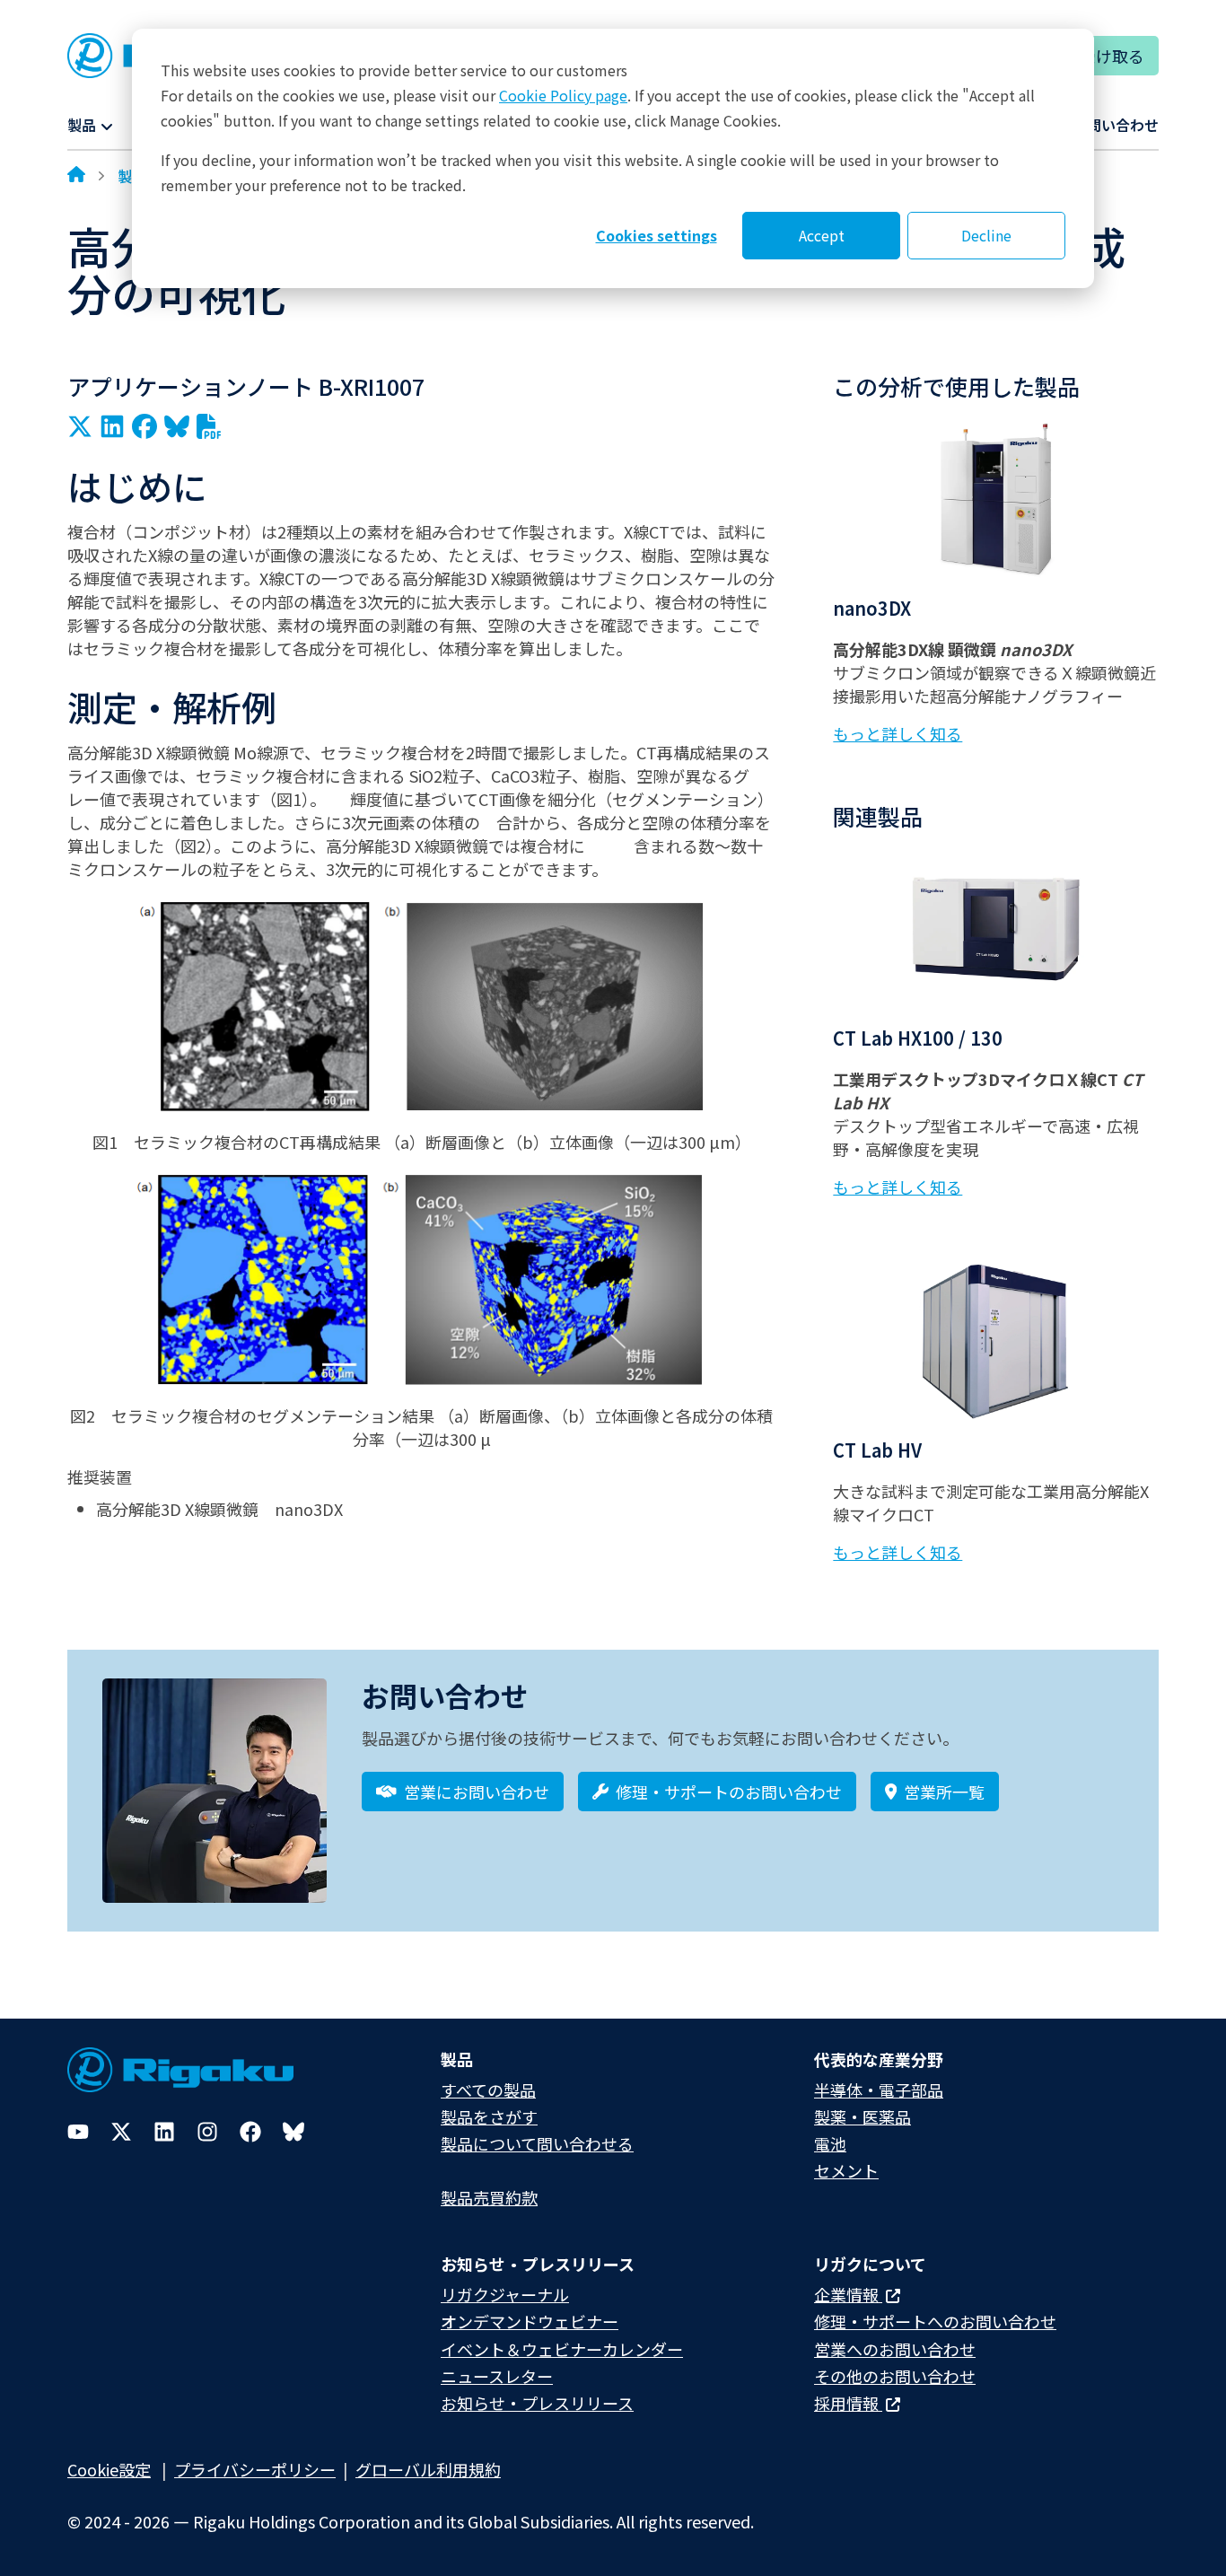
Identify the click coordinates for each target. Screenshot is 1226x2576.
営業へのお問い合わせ (895, 2349)
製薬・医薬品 (863, 2116)
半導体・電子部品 (879, 2090)
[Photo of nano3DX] (996, 499)
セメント (846, 2170)
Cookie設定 (109, 2469)
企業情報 (848, 2294)
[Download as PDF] (209, 426)
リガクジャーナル (505, 2294)
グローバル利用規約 (428, 2469)
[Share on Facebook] (144, 426)
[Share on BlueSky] (177, 426)
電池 (830, 2143)
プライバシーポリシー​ (255, 2469)
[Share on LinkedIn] (112, 426)
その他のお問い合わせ (895, 2376)
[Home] (76, 176)
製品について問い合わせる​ (537, 2143)
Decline (986, 235)
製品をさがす (489, 2116)
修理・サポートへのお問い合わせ (935, 2321)
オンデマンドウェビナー (530, 2321)
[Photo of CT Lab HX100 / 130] (996, 929)
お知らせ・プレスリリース (537, 2403)
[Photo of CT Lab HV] (996, 1341)
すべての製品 (488, 2090)
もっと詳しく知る (898, 733)
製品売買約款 (489, 2197)
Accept (822, 235)
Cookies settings (657, 235)
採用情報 (848, 2403)
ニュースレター (497, 2376)
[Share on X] (80, 426)
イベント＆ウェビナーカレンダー (562, 2349)
